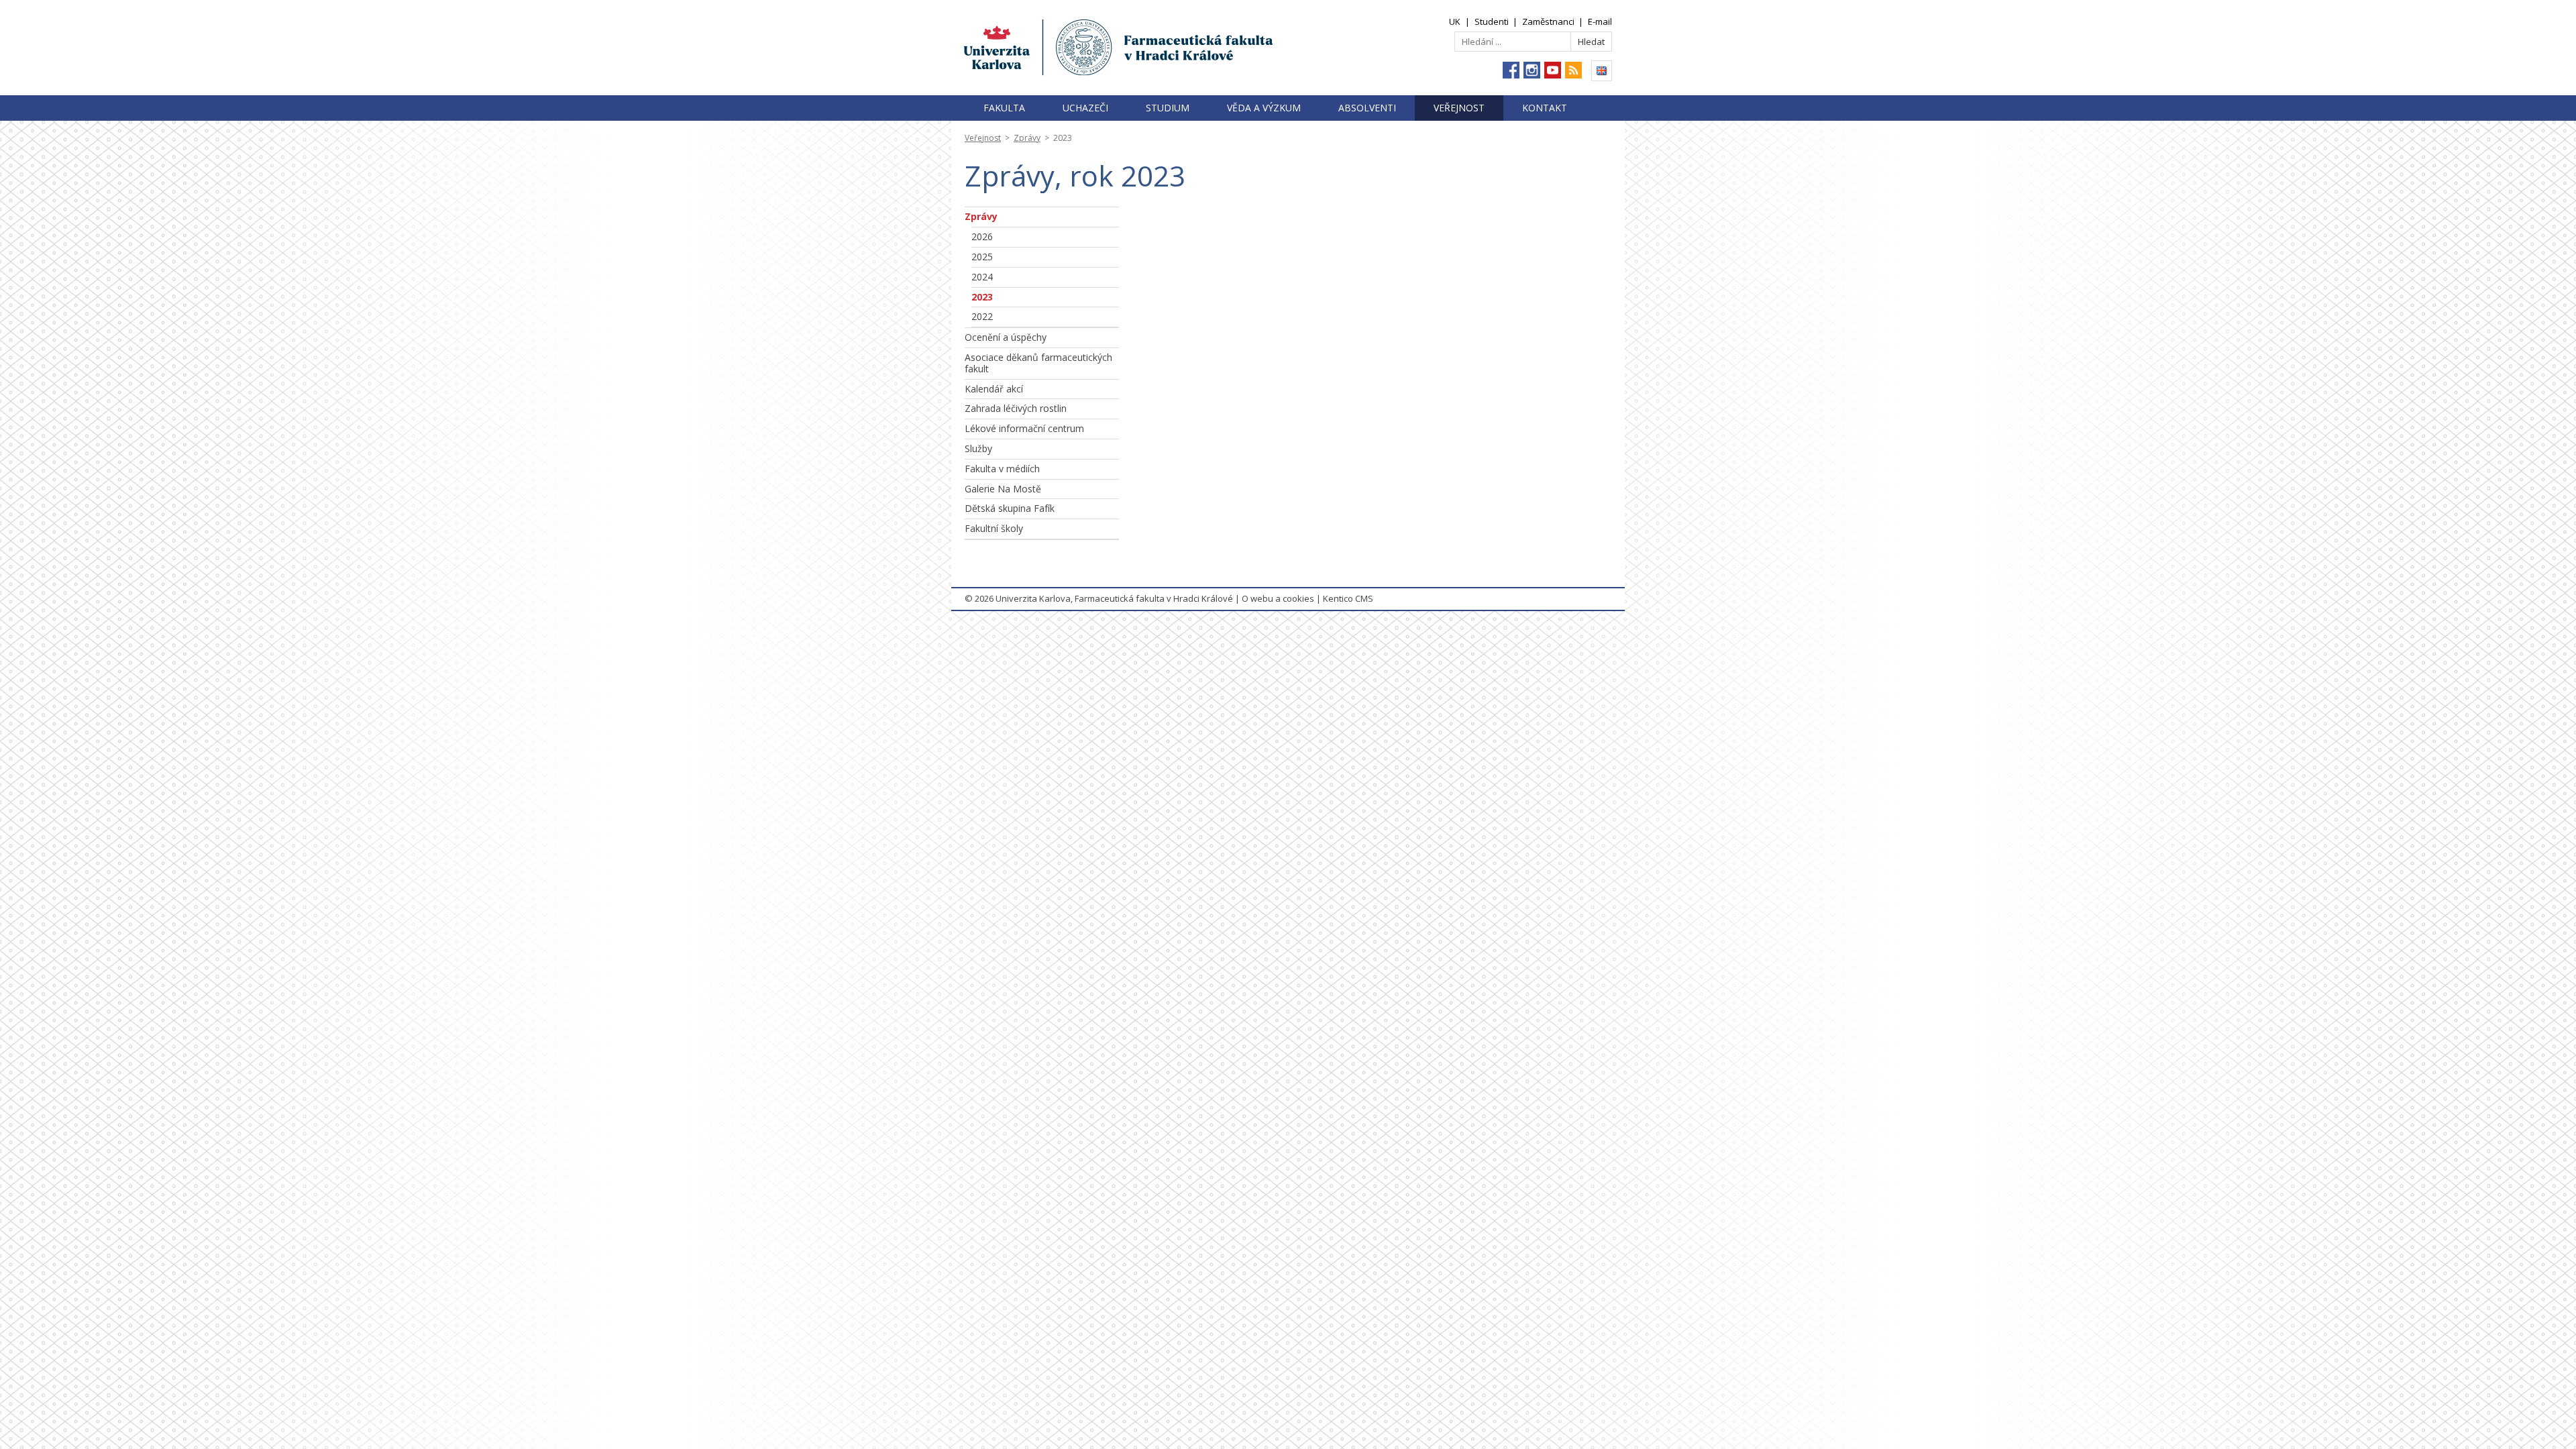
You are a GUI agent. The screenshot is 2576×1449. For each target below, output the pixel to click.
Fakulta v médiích (1002, 469)
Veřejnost (1459, 108)
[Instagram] (1532, 70)
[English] (1602, 71)
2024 (982, 277)
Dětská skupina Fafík (1010, 508)
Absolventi (1367, 108)
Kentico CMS (1348, 598)
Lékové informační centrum (1024, 428)
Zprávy (1027, 138)
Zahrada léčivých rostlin (1016, 408)
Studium (1168, 108)
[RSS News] (1573, 70)
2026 (982, 236)
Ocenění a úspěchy (1006, 337)
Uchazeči (1085, 108)
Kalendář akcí (994, 389)
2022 (982, 316)
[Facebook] (1511, 70)
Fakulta (1004, 108)
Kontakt (1545, 108)
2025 (982, 257)
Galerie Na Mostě (1003, 489)
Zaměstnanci (1548, 21)
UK (1455, 21)
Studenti (1492, 21)
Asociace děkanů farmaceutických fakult (1038, 363)
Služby (978, 448)
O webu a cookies (1278, 598)
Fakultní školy (994, 528)
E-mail (1600, 21)
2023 (982, 297)
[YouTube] (1553, 70)
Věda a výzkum (1264, 108)
